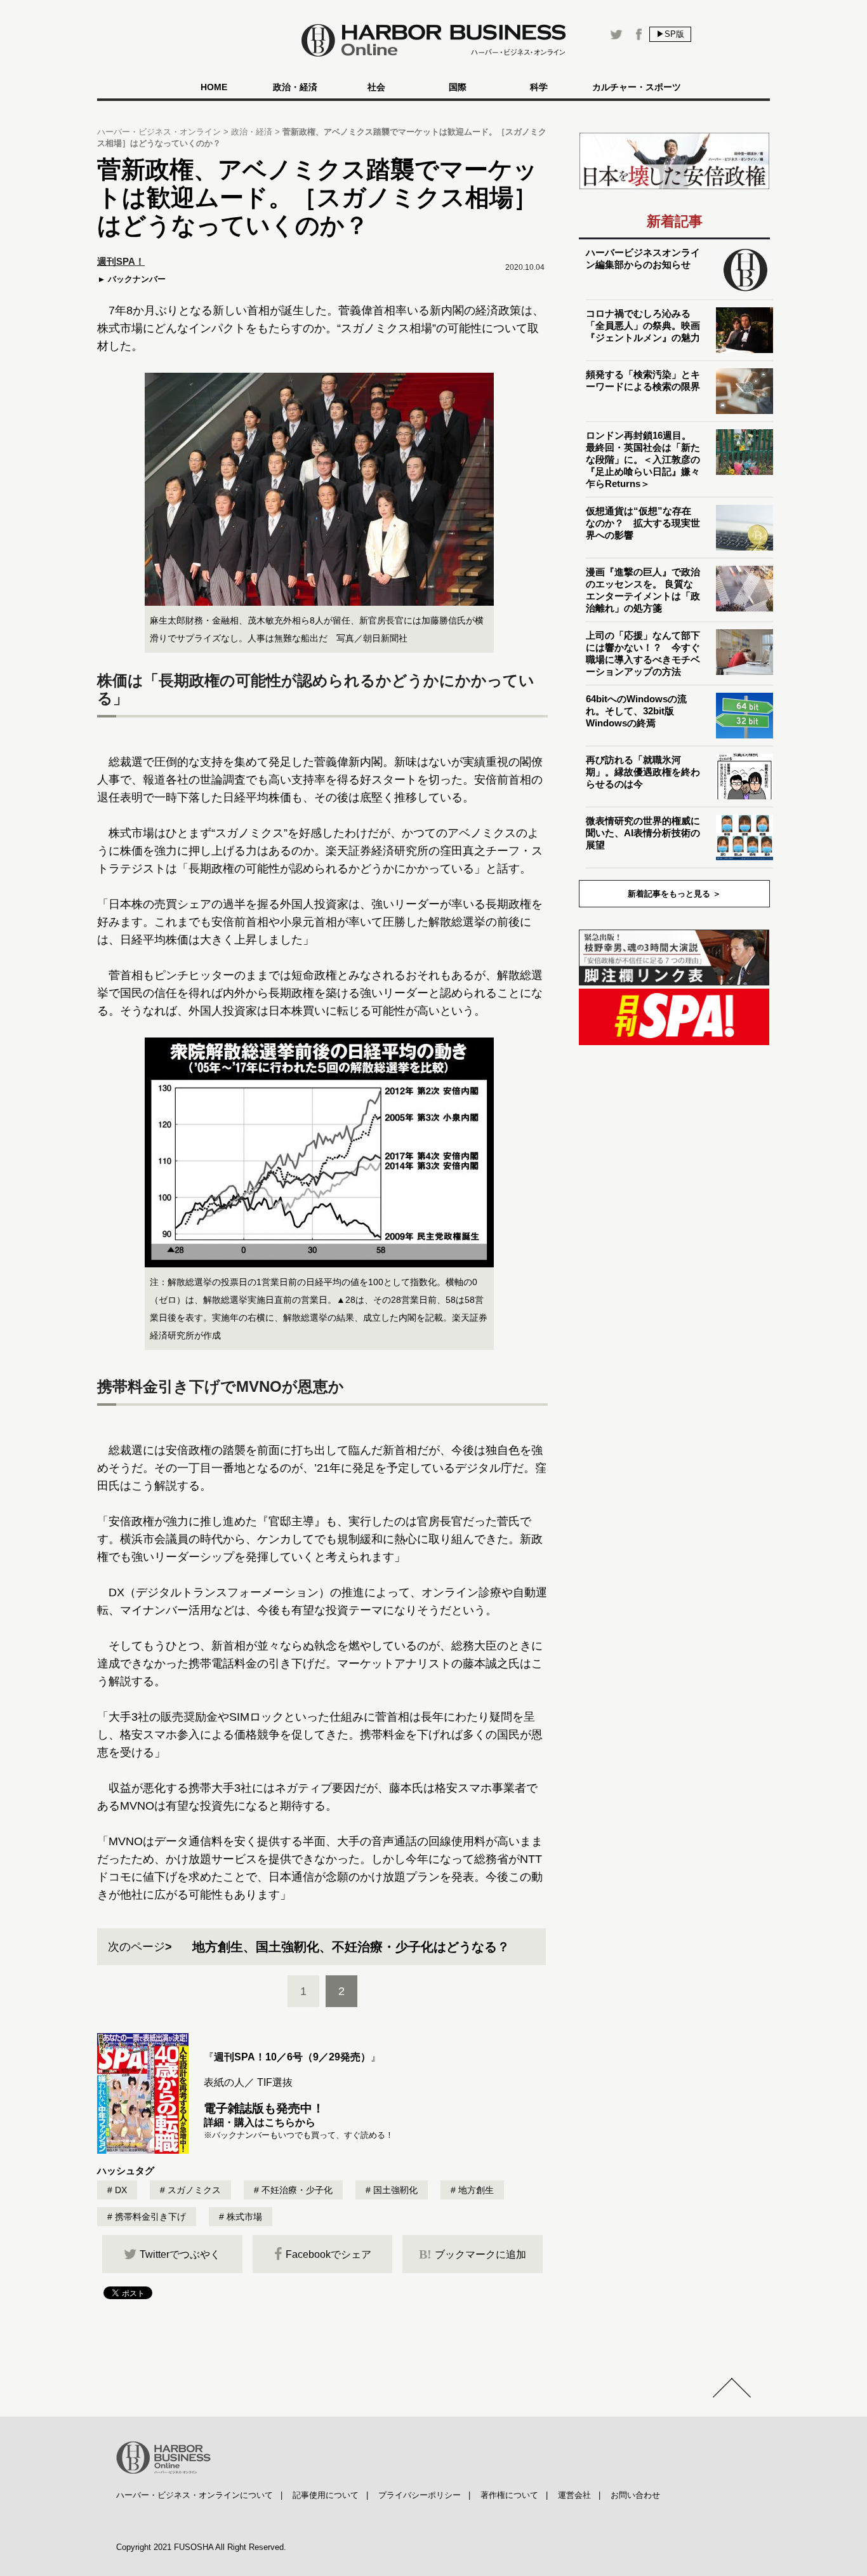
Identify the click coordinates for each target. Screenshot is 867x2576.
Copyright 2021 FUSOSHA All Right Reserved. (201, 2547)
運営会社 (574, 2495)
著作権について (509, 2495)
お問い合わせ (635, 2495)
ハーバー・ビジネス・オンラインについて (195, 2495)
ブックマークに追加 (473, 2254)
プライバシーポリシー (420, 2495)
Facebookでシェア (328, 2254)
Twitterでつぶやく (180, 2254)
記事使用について (326, 2495)
